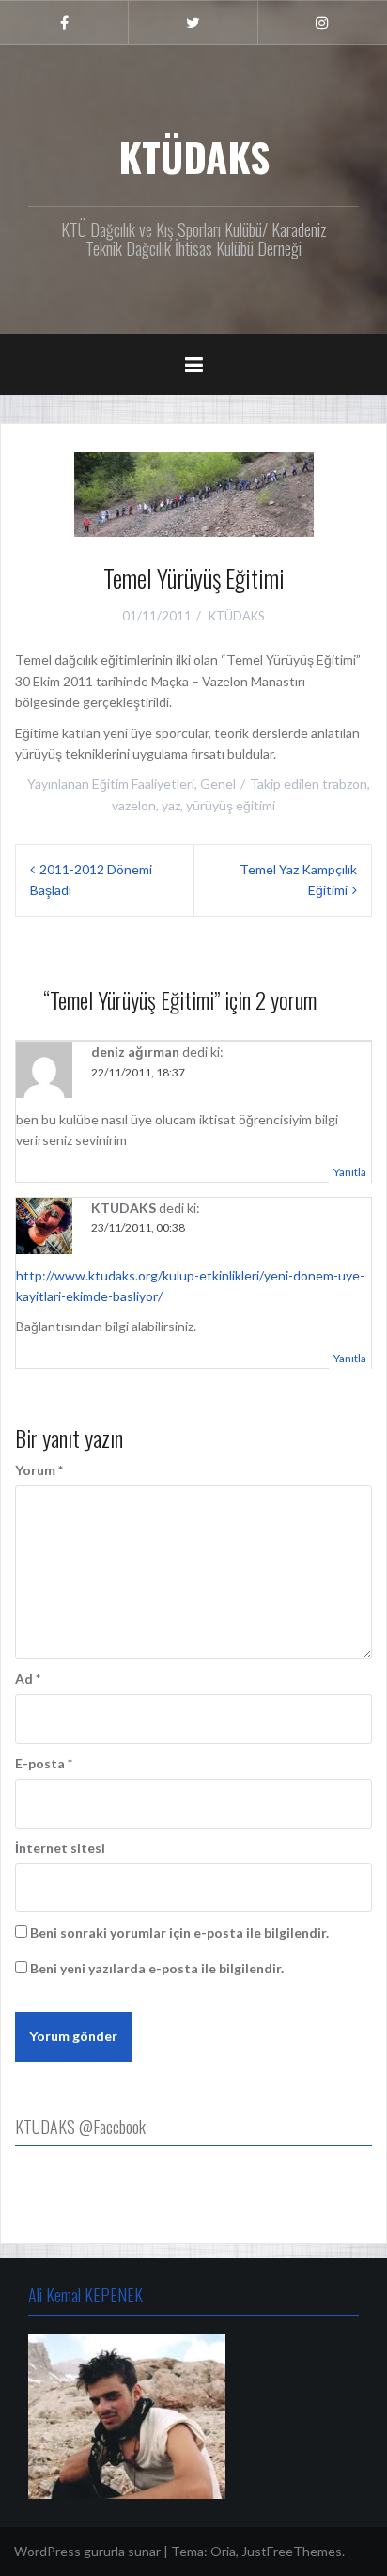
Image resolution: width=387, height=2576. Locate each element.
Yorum (39, 1470)
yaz (171, 805)
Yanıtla (350, 1172)
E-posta (44, 1763)
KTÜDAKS (194, 156)
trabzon (345, 784)
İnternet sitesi (60, 1848)
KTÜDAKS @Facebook (80, 2127)
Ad (28, 1679)
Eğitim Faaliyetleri (143, 784)
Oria (223, 2551)
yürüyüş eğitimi (231, 805)
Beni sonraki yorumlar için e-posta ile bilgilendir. (179, 1932)
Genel (218, 784)
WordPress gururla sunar (87, 2551)
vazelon (134, 805)
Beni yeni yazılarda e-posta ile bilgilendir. (157, 1968)
